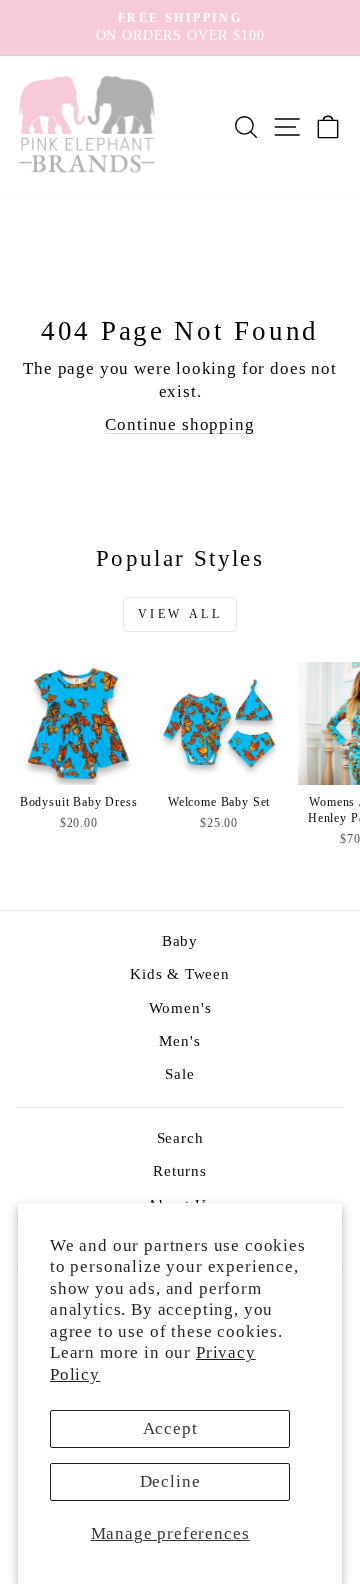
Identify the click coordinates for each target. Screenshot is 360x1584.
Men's (179, 1040)
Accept (170, 1428)
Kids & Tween (180, 973)
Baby (180, 940)
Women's (180, 1007)
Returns (180, 1170)
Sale (179, 1073)
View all (180, 614)
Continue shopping (179, 424)
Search (180, 1137)
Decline (170, 1481)
